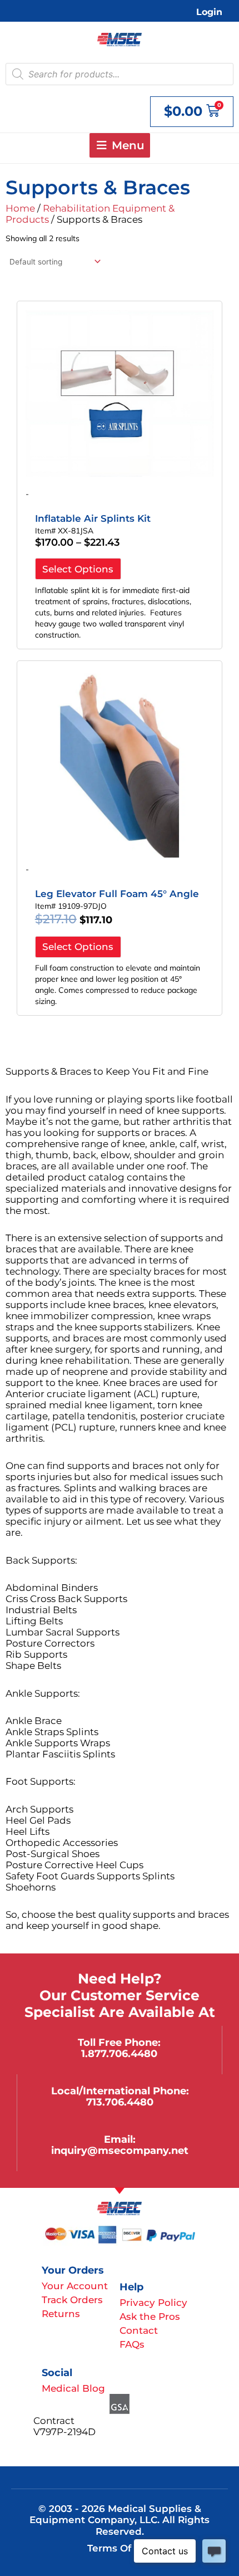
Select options (78, 569)
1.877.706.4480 (119, 2053)
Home (20, 208)
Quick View (120, 472)
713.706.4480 (120, 2102)
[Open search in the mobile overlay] (120, 74)
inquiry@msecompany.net (120, 2150)
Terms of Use (120, 2548)
